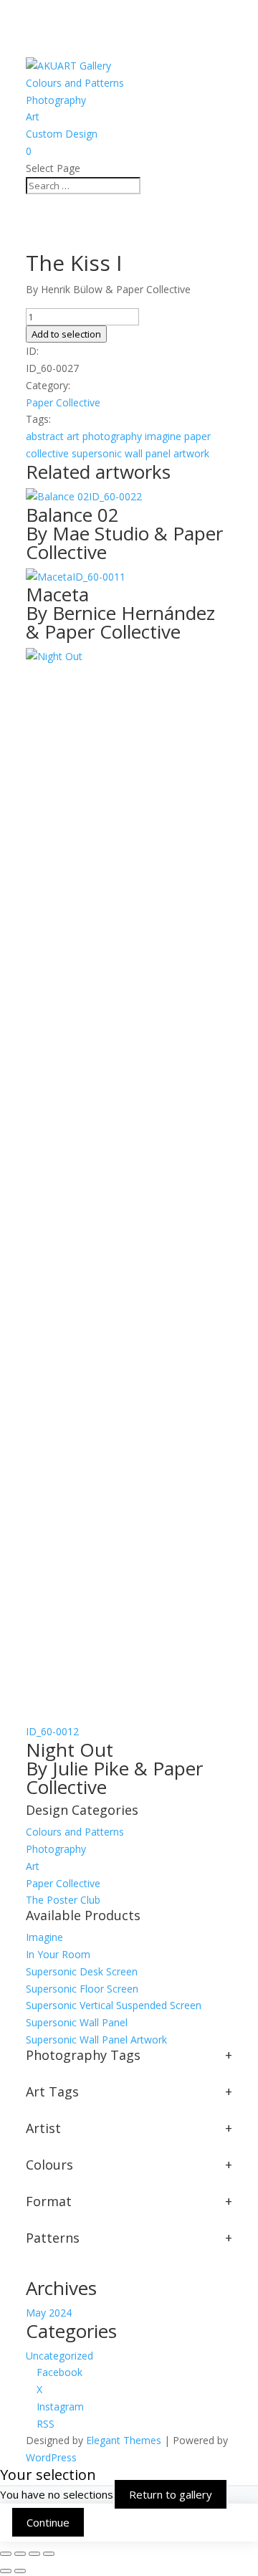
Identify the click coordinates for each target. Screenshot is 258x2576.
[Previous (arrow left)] (6, 2571)
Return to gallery (171, 2494)
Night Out (114, 1766)
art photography (104, 436)
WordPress (51, 2457)
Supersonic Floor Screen (82, 1989)
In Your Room (58, 1954)
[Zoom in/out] (6, 2554)
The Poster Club (63, 1900)
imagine (163, 436)
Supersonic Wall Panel (77, 2022)
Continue (48, 2522)
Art (33, 116)
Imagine (44, 1937)
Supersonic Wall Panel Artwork (96, 2040)
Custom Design (62, 134)
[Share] (34, 2554)
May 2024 (49, 2313)
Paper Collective (63, 402)
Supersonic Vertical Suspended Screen (114, 2005)
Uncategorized (59, 2356)
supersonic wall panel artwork (140, 453)
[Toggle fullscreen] (20, 2554)
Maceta (120, 611)
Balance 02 (124, 531)
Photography (56, 100)
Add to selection (66, 334)
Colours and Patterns (75, 83)
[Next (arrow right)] (20, 2571)
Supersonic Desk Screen (82, 1971)
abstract (45, 436)
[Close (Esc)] (49, 2554)
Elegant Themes (124, 2440)
